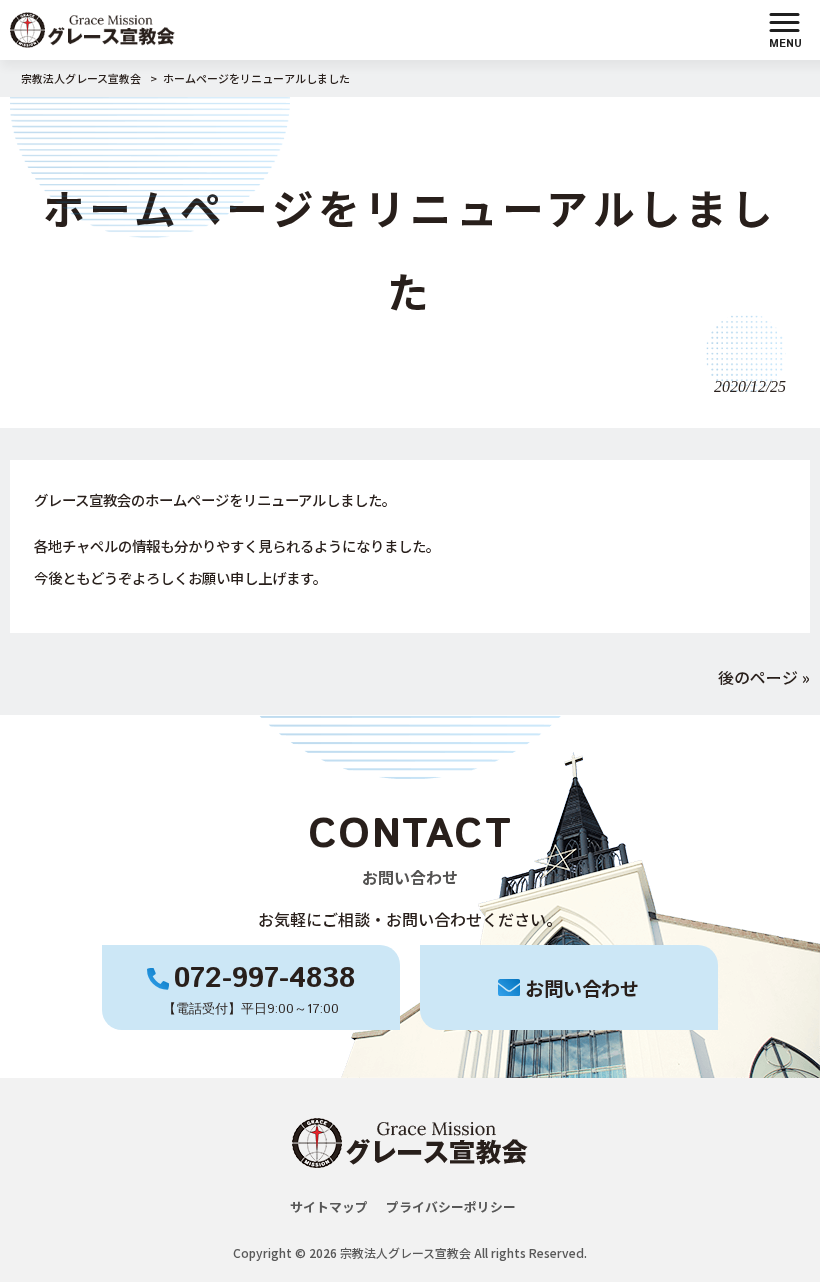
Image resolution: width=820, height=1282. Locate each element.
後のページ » (764, 677)
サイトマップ (329, 1206)
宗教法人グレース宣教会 (81, 78)
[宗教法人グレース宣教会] (92, 27)
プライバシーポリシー (451, 1206)
